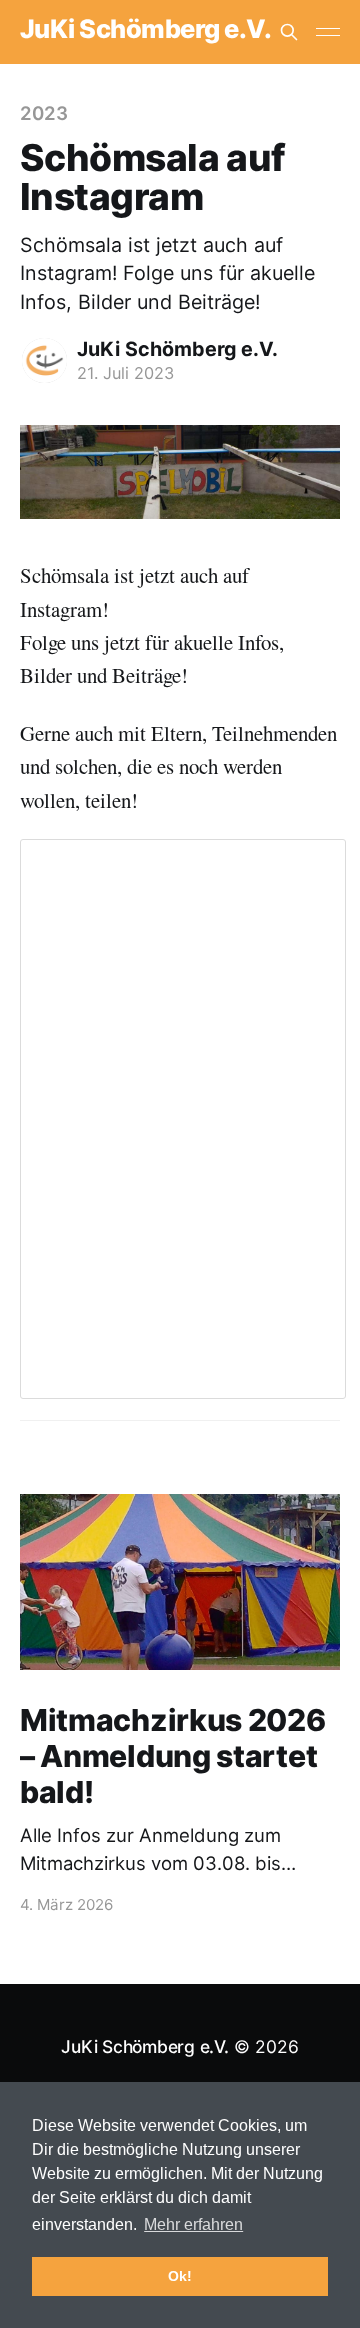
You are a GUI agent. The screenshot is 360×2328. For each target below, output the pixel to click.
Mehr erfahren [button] (193, 2224)
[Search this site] (289, 32)
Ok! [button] (180, 2276)
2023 (44, 113)
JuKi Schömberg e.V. (145, 29)
